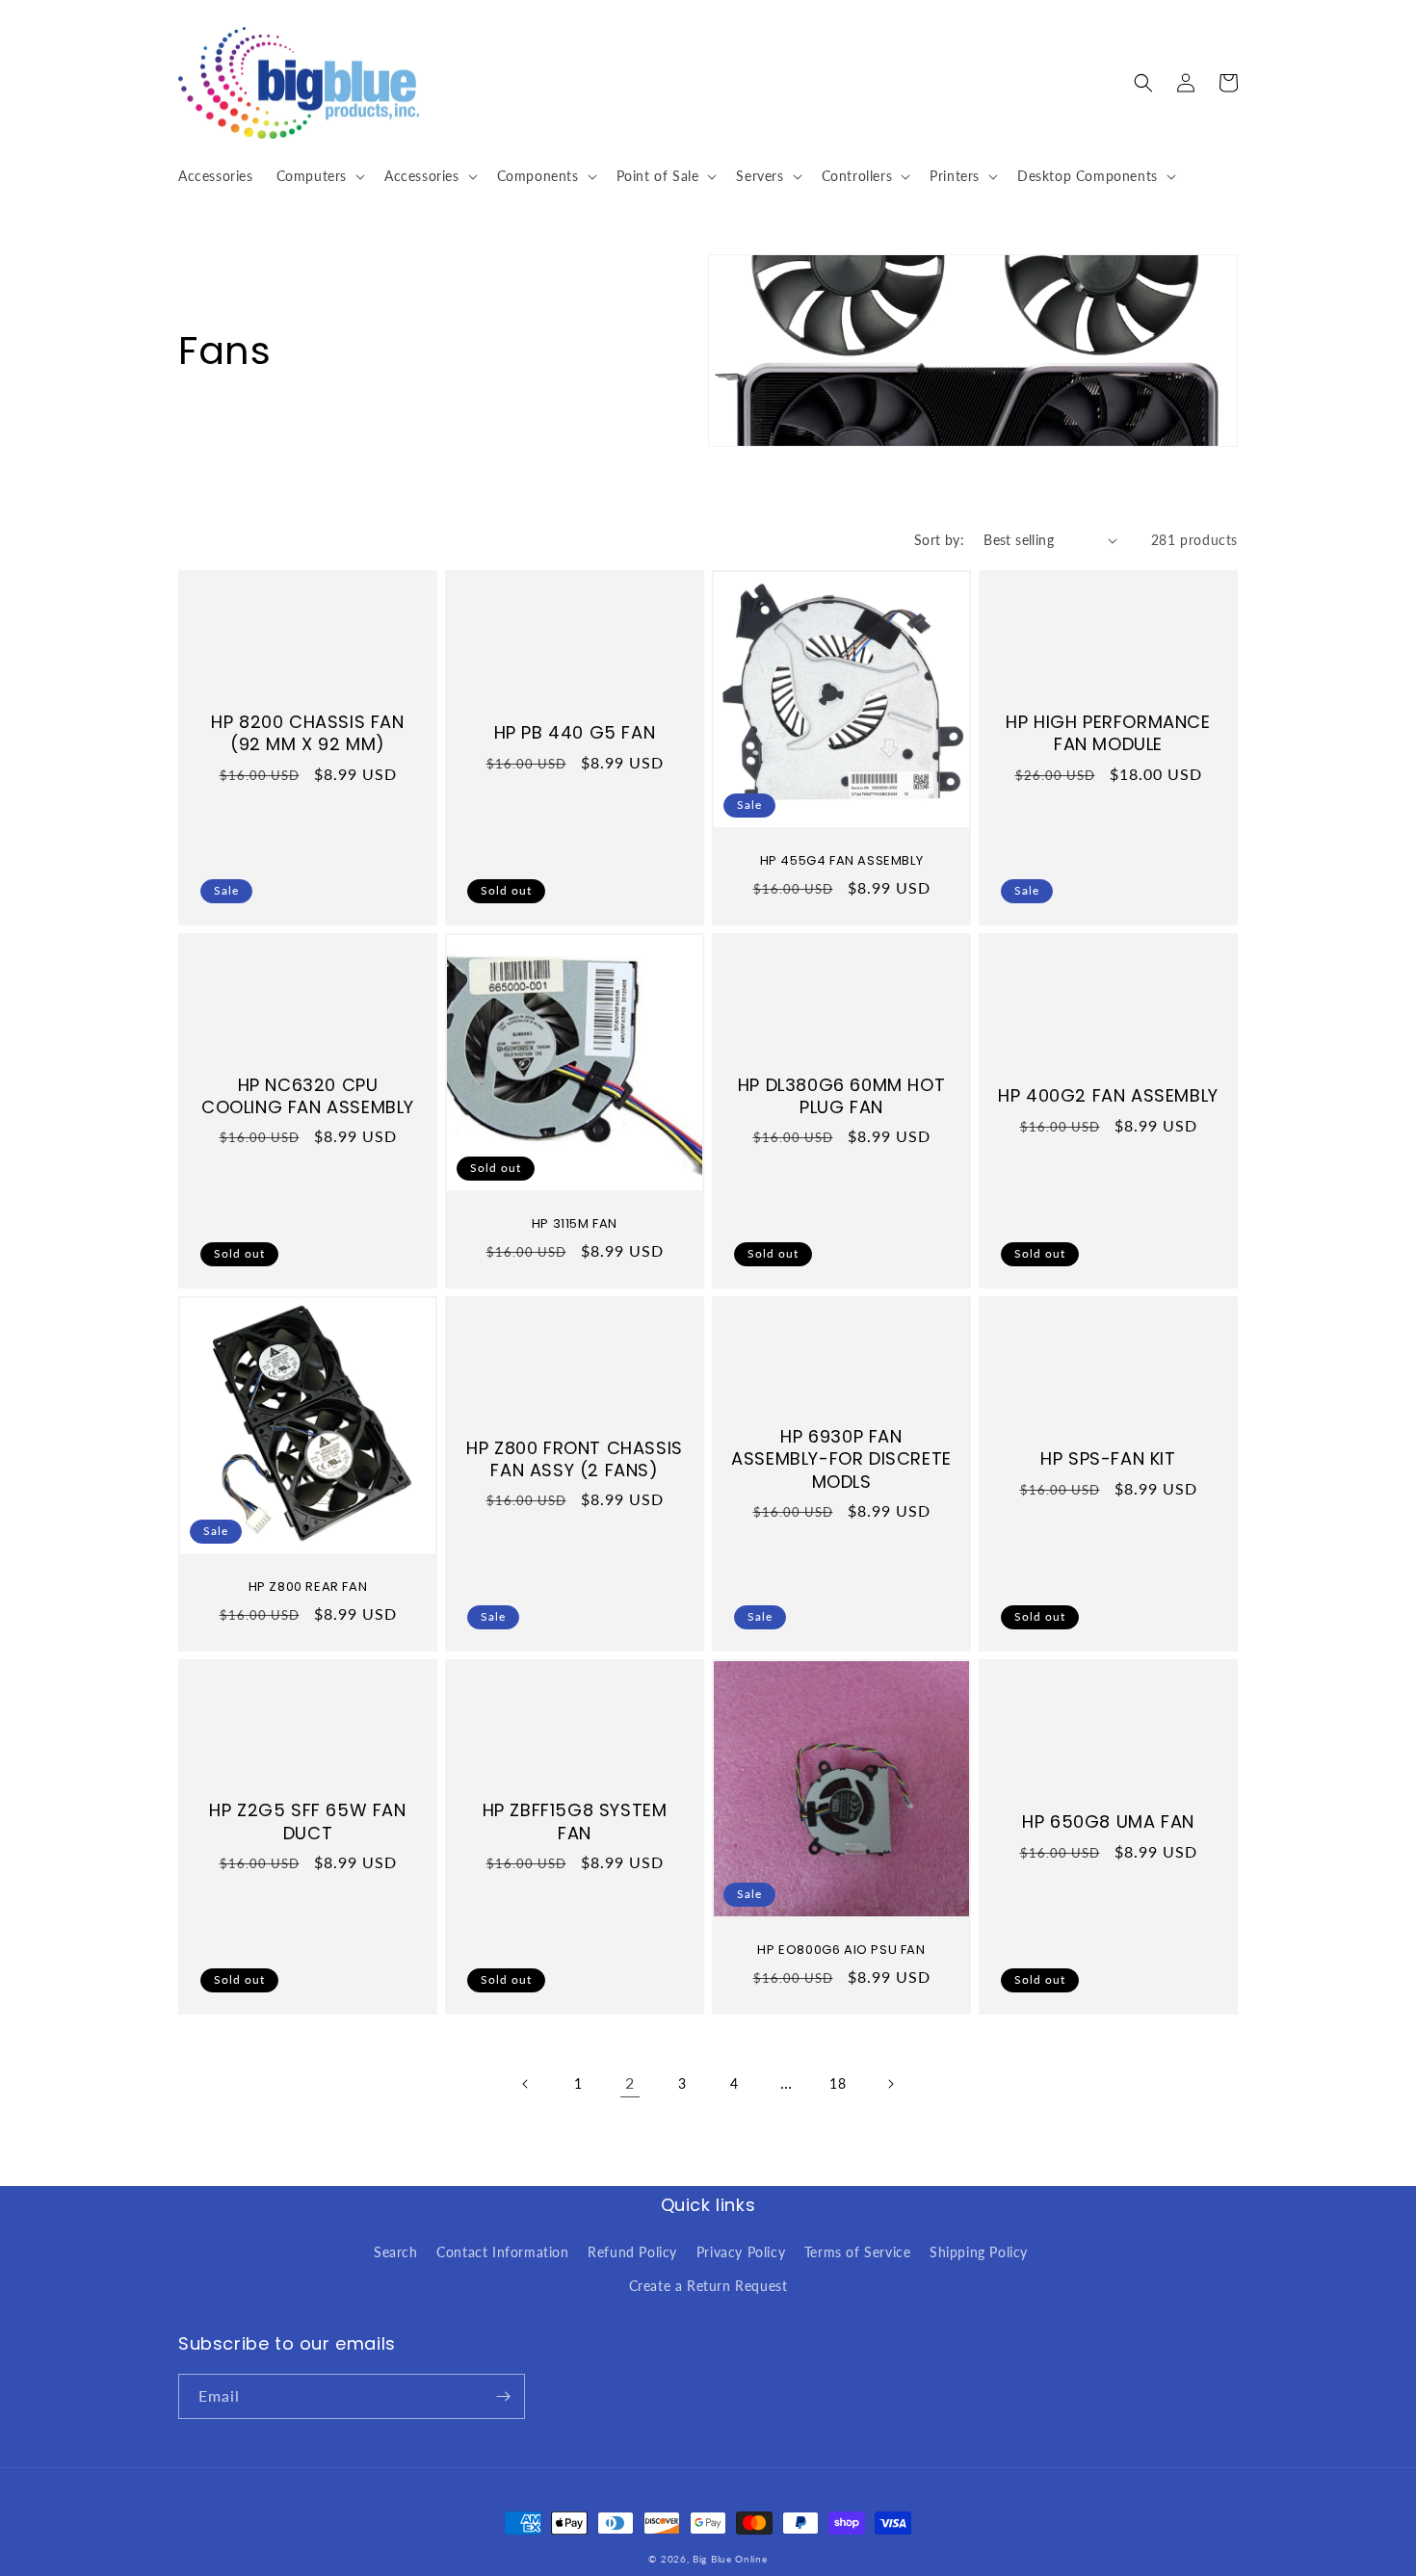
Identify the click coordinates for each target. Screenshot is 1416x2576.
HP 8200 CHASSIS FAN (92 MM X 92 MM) (307, 733)
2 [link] (630, 2082)
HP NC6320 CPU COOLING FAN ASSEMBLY (308, 1096)
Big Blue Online (730, 2559)
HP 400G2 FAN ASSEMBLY (1108, 1095)
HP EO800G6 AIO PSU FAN (841, 1951)
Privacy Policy (741, 2252)
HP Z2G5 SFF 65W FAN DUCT (307, 1821)
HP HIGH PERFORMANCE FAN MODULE (1108, 733)
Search (396, 2252)
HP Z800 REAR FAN (308, 1587)
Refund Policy (632, 2252)
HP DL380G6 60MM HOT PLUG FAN (841, 1096)
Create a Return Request (708, 2286)
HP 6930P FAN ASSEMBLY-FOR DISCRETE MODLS (841, 1459)
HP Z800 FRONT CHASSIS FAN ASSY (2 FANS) (575, 1459)
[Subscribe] (503, 2396)
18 (838, 2083)
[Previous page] (526, 2084)
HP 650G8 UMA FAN (1108, 1821)
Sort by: (939, 540)
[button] (319, 176)
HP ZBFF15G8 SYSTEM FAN (575, 1821)
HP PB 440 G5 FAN (575, 732)
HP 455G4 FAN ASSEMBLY (842, 861)
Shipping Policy (979, 2252)
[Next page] (890, 2084)
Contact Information (502, 2252)
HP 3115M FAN (575, 1224)
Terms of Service (858, 2252)
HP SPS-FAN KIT (1108, 1458)
